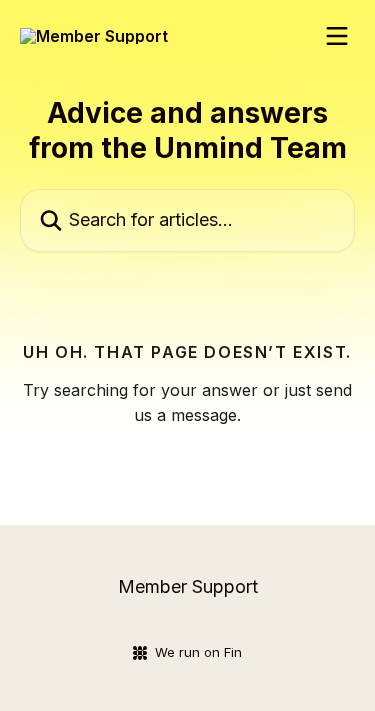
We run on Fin (198, 652)
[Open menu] (337, 36)
